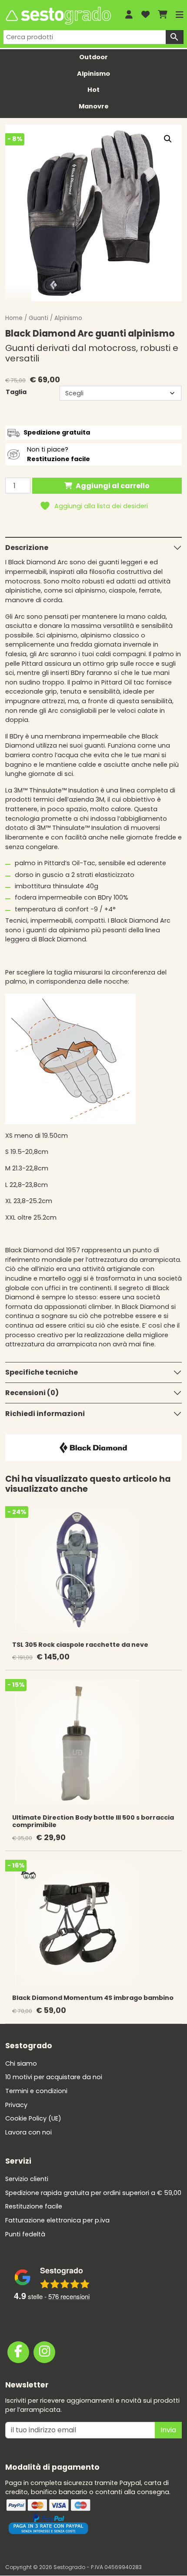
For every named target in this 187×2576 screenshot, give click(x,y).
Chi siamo (21, 2063)
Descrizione (27, 548)
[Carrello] (163, 15)
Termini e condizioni (36, 2091)
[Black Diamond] (93, 1447)
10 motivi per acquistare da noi (54, 2077)
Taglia (16, 392)
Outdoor (93, 57)
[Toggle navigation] (180, 15)
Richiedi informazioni (45, 1414)
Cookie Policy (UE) (33, 2118)
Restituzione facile (34, 2206)
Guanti (38, 318)
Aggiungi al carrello (113, 486)
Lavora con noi (28, 2132)
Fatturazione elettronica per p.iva (57, 2220)
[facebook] (18, 2352)
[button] (168, 139)
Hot (93, 90)
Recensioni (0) (32, 1393)
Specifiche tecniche (42, 1372)
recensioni (69, 2296)
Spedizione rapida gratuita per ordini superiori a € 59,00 (93, 2192)
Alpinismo (93, 74)
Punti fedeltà (25, 2234)
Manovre (94, 106)
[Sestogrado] (58, 16)
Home (14, 318)
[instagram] (44, 2352)
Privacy (16, 2104)
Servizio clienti (27, 2179)
